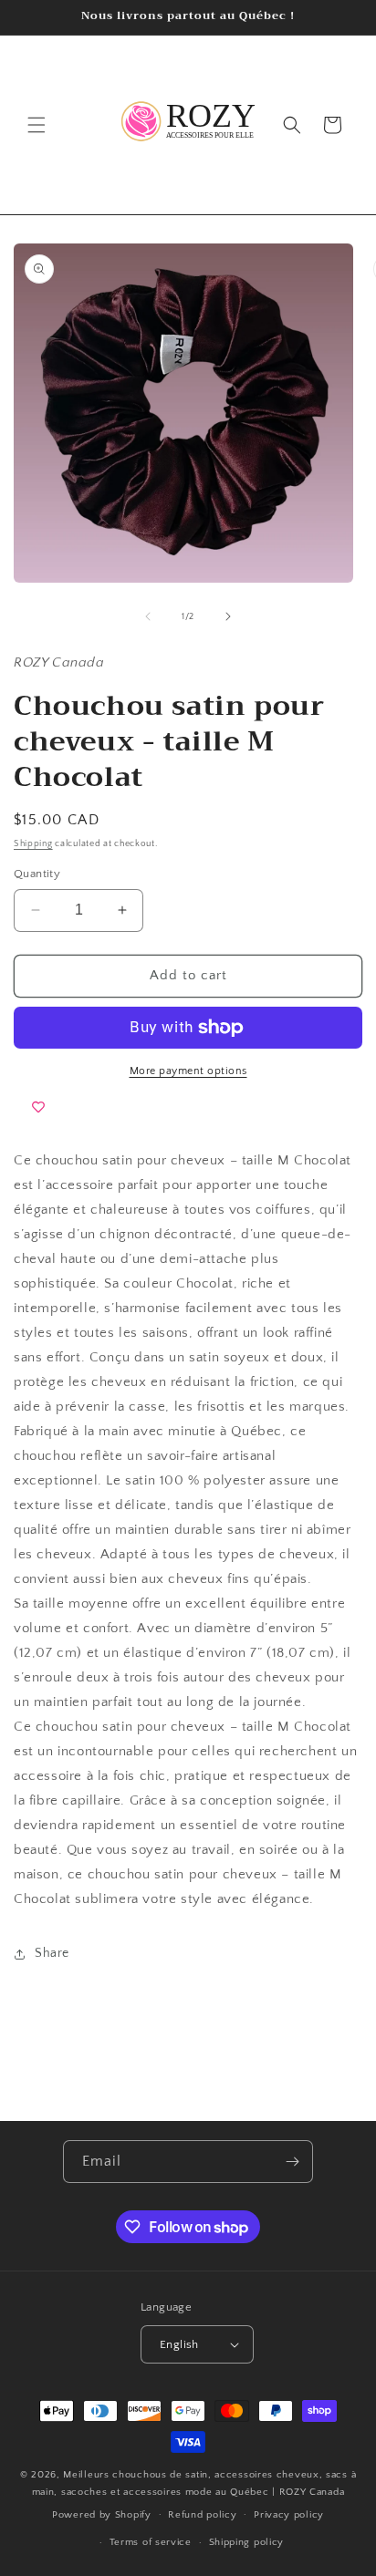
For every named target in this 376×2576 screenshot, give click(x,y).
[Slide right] (228, 616)
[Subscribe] (292, 2162)
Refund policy (202, 2515)
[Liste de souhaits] (38, 1107)
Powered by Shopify (102, 2514)
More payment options (188, 1071)
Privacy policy (289, 2515)
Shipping (33, 844)
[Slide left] (148, 616)
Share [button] (52, 1953)
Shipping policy (247, 2542)
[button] (37, 125)
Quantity (37, 874)
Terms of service (151, 2542)
